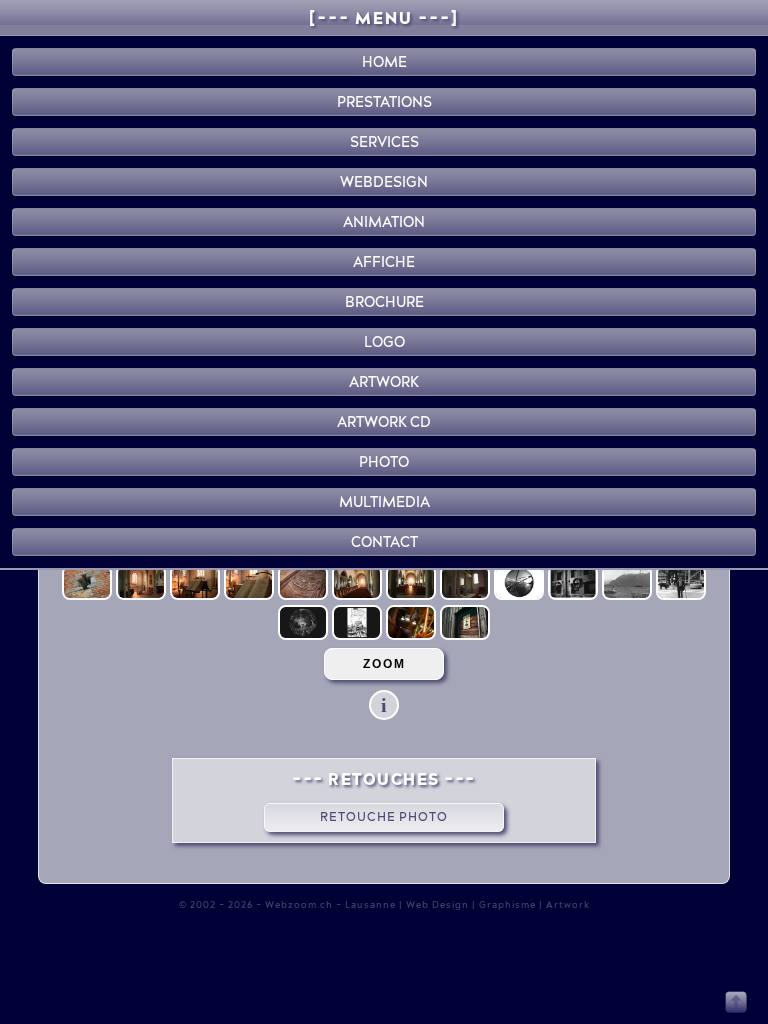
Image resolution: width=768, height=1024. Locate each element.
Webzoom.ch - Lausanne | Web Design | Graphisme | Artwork (427, 904)
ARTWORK (384, 382)
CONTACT (384, 542)
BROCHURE (384, 302)
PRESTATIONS (384, 102)
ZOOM (384, 664)
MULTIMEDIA (384, 502)
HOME (384, 62)
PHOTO (384, 462)
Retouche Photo (384, 816)
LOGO (384, 342)
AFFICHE (384, 262)
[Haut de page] (736, 1009)
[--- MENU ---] (384, 18)
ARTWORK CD (384, 422)
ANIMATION (384, 222)
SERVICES (384, 142)
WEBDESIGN (384, 182)
